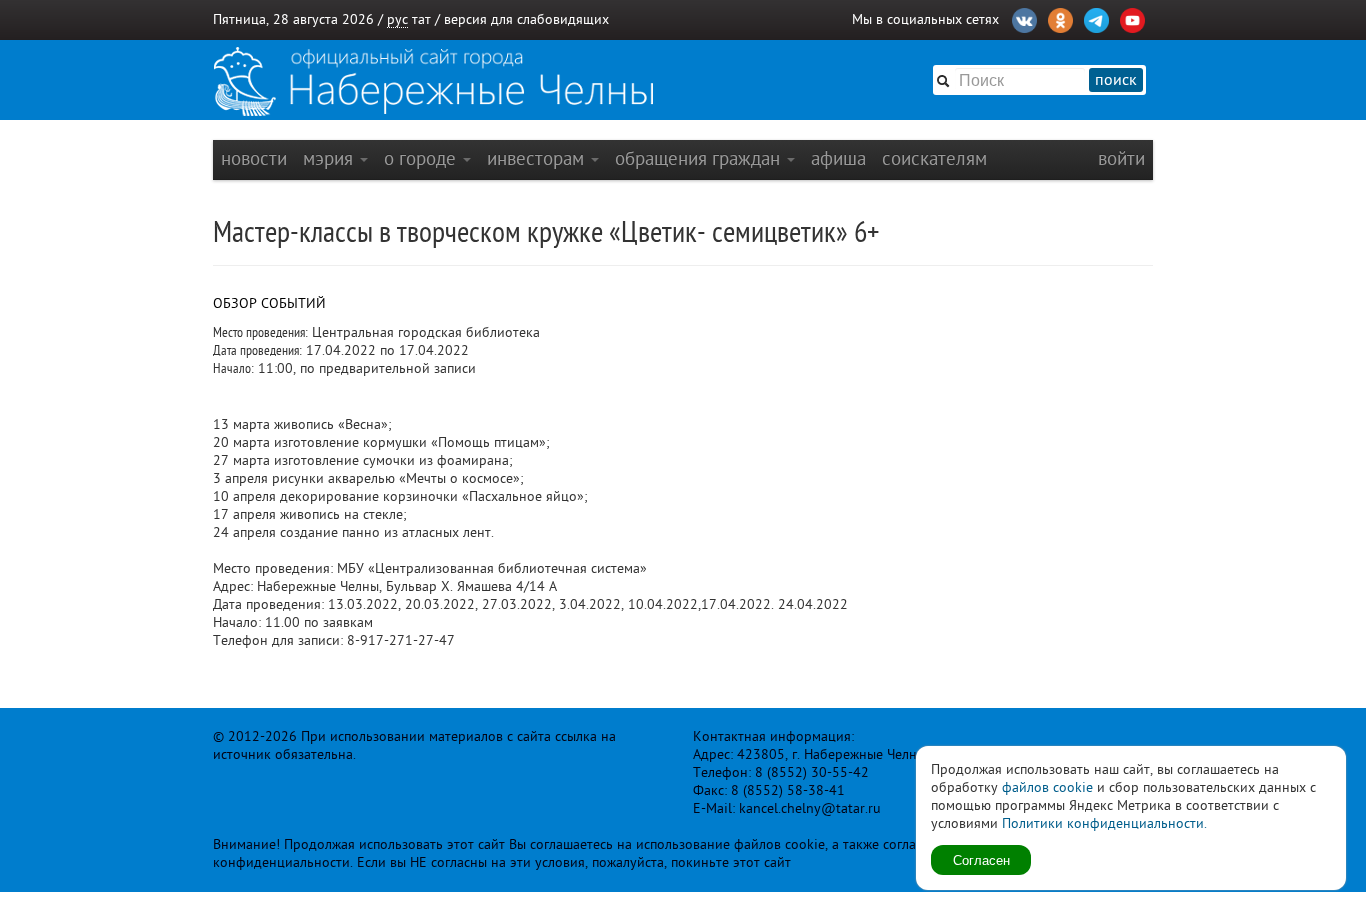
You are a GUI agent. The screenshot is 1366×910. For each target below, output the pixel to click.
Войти (1121, 158)
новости (254, 158)
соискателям (934, 158)
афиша (838, 158)
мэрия (330, 158)
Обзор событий (269, 303)
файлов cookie (1047, 787)
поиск (1116, 80)
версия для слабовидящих (526, 19)
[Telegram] (1096, 18)
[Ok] (1060, 18)
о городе (422, 158)
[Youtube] (1132, 18)
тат (421, 19)
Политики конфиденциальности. (1104, 823)
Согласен (981, 859)
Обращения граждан (700, 158)
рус (397, 19)
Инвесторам (538, 158)
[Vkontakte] (1024, 18)
